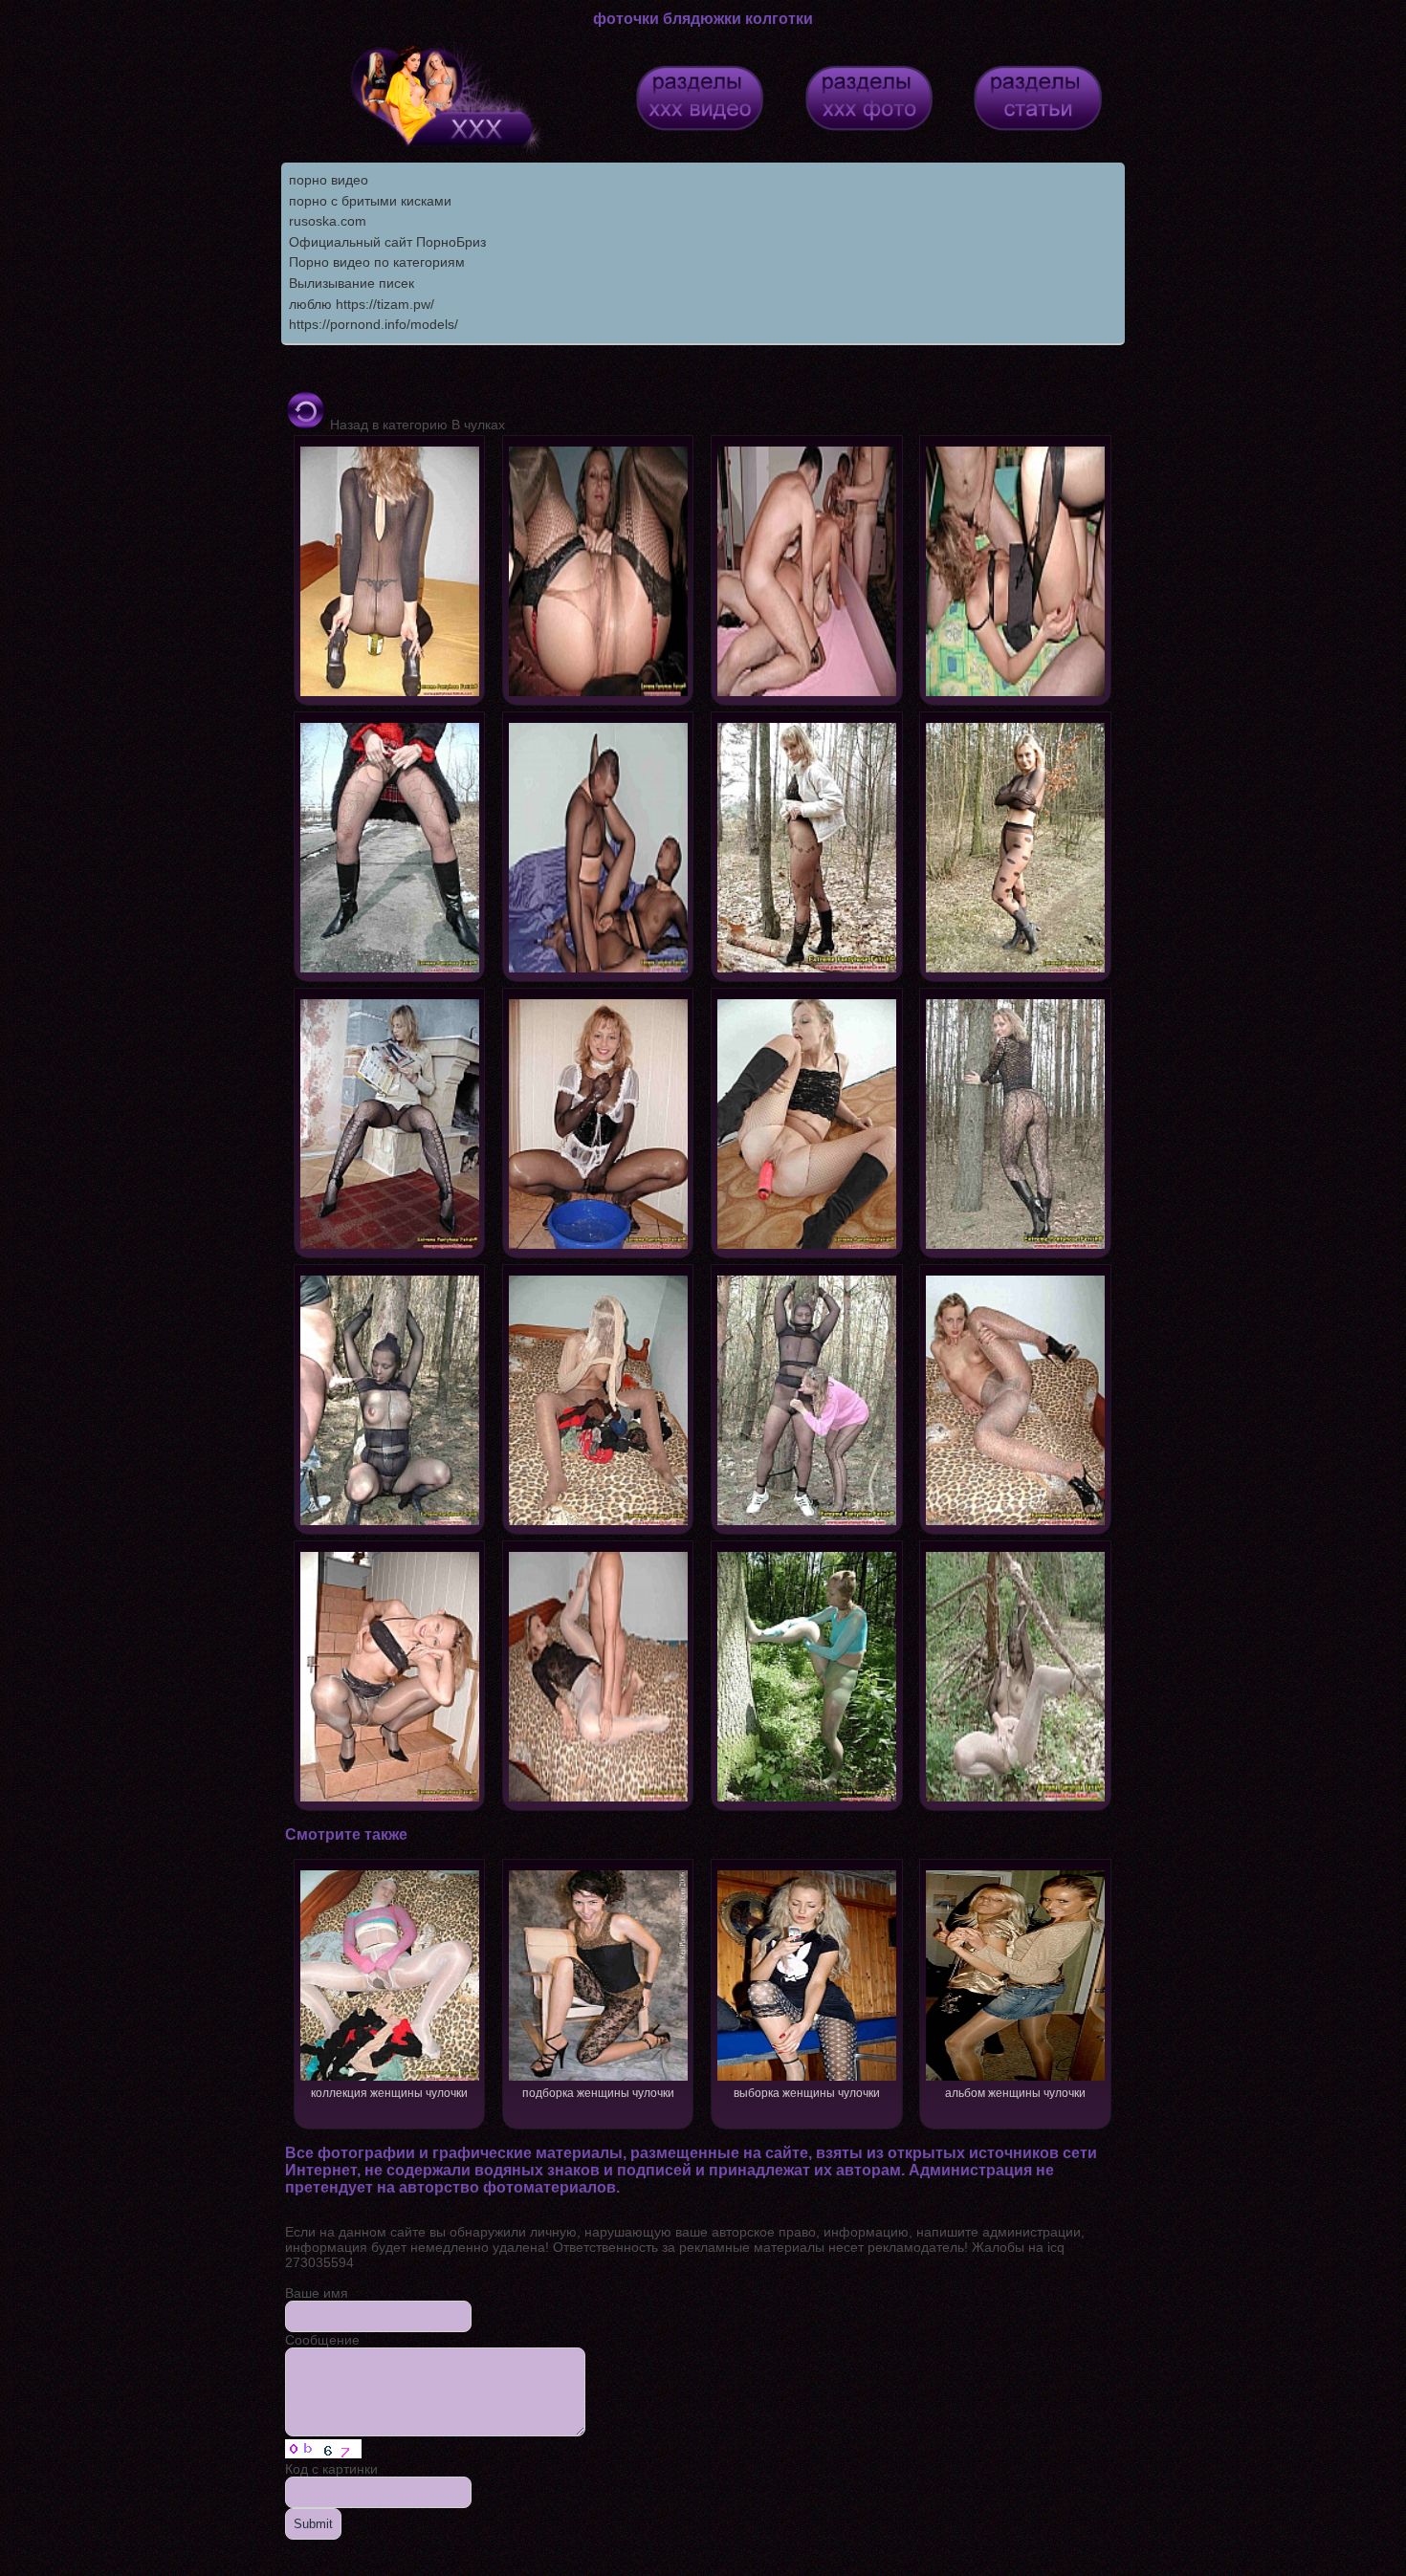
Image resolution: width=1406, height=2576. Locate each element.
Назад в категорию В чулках (416, 425)
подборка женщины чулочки (598, 2093)
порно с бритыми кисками (370, 201)
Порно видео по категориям (377, 262)
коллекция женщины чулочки (389, 2093)
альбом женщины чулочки (1015, 2093)
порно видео (329, 180)
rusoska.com (328, 221)
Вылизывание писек (351, 283)
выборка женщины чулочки (807, 2093)
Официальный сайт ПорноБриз (387, 242)
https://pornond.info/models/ (373, 324)
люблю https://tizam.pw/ (362, 304)
